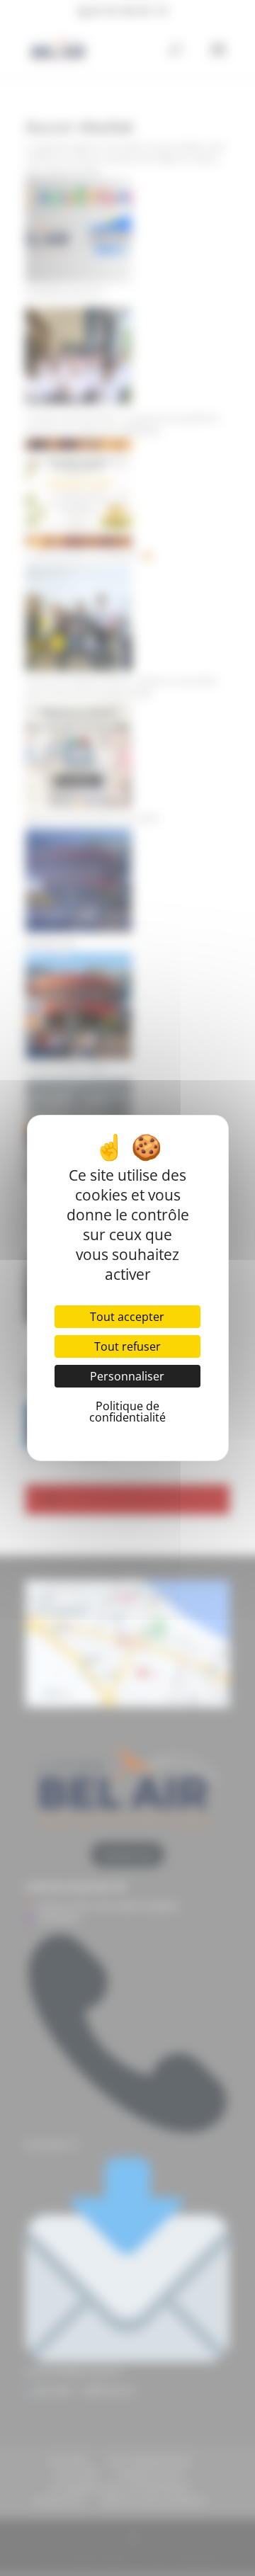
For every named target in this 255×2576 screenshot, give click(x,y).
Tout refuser (127, 1346)
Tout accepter (127, 1317)
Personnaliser (127, 1376)
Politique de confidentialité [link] (127, 1412)
